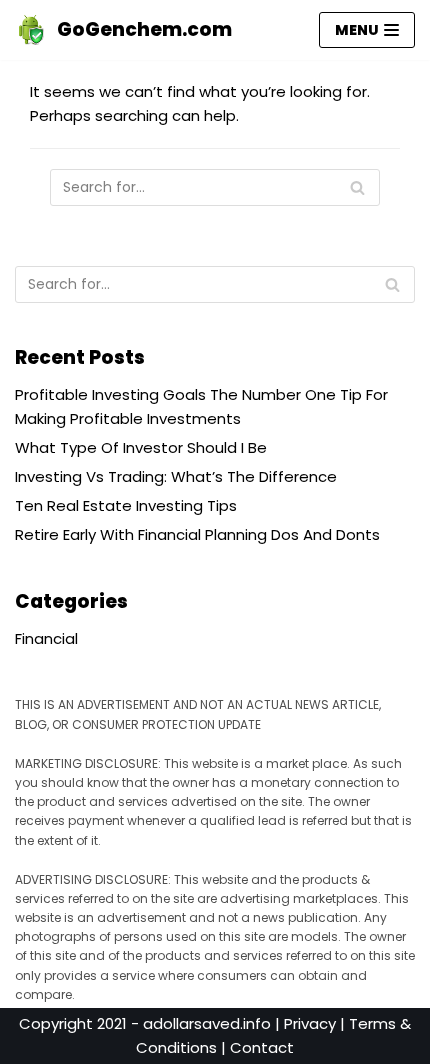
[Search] (357, 187)
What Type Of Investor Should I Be (141, 447)
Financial (46, 638)
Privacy (310, 1023)
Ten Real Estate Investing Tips (126, 505)
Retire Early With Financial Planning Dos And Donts (197, 534)
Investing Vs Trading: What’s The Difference (176, 476)
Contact (262, 1047)
